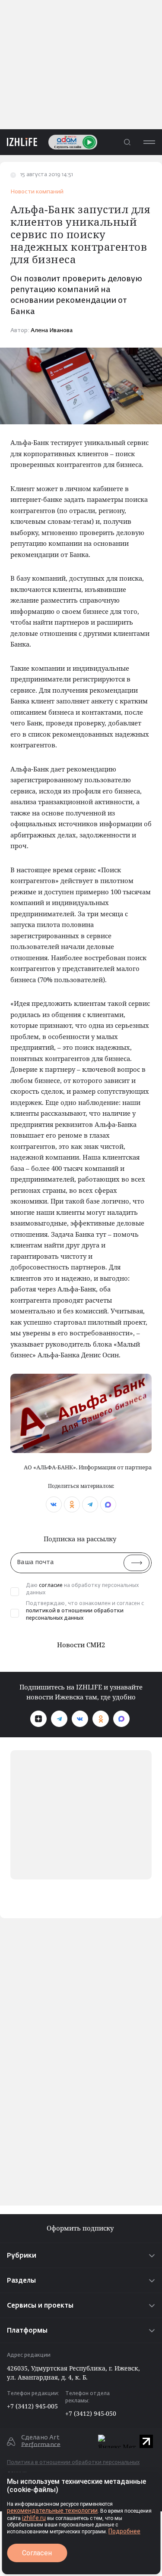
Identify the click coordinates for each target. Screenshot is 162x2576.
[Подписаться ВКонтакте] (80, 1719)
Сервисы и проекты (40, 2306)
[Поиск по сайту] (127, 142)
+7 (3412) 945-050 (91, 2413)
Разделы (21, 2281)
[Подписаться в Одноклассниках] (101, 1719)
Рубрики (22, 2256)
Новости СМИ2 (81, 1645)
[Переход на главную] (19, 142)
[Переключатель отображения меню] (149, 142)
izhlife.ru (34, 2518)
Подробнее (124, 2531)
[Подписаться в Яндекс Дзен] (38, 1719)
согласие (51, 1586)
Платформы (27, 2331)
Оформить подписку (81, 2228)
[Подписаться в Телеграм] (59, 1719)
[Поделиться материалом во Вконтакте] (54, 1504)
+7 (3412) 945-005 (32, 2406)
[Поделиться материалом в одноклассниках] (72, 1504)
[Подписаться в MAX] (121, 1719)
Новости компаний (37, 192)
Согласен (37, 2553)
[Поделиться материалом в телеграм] (90, 1504)
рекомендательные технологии (52, 2511)
